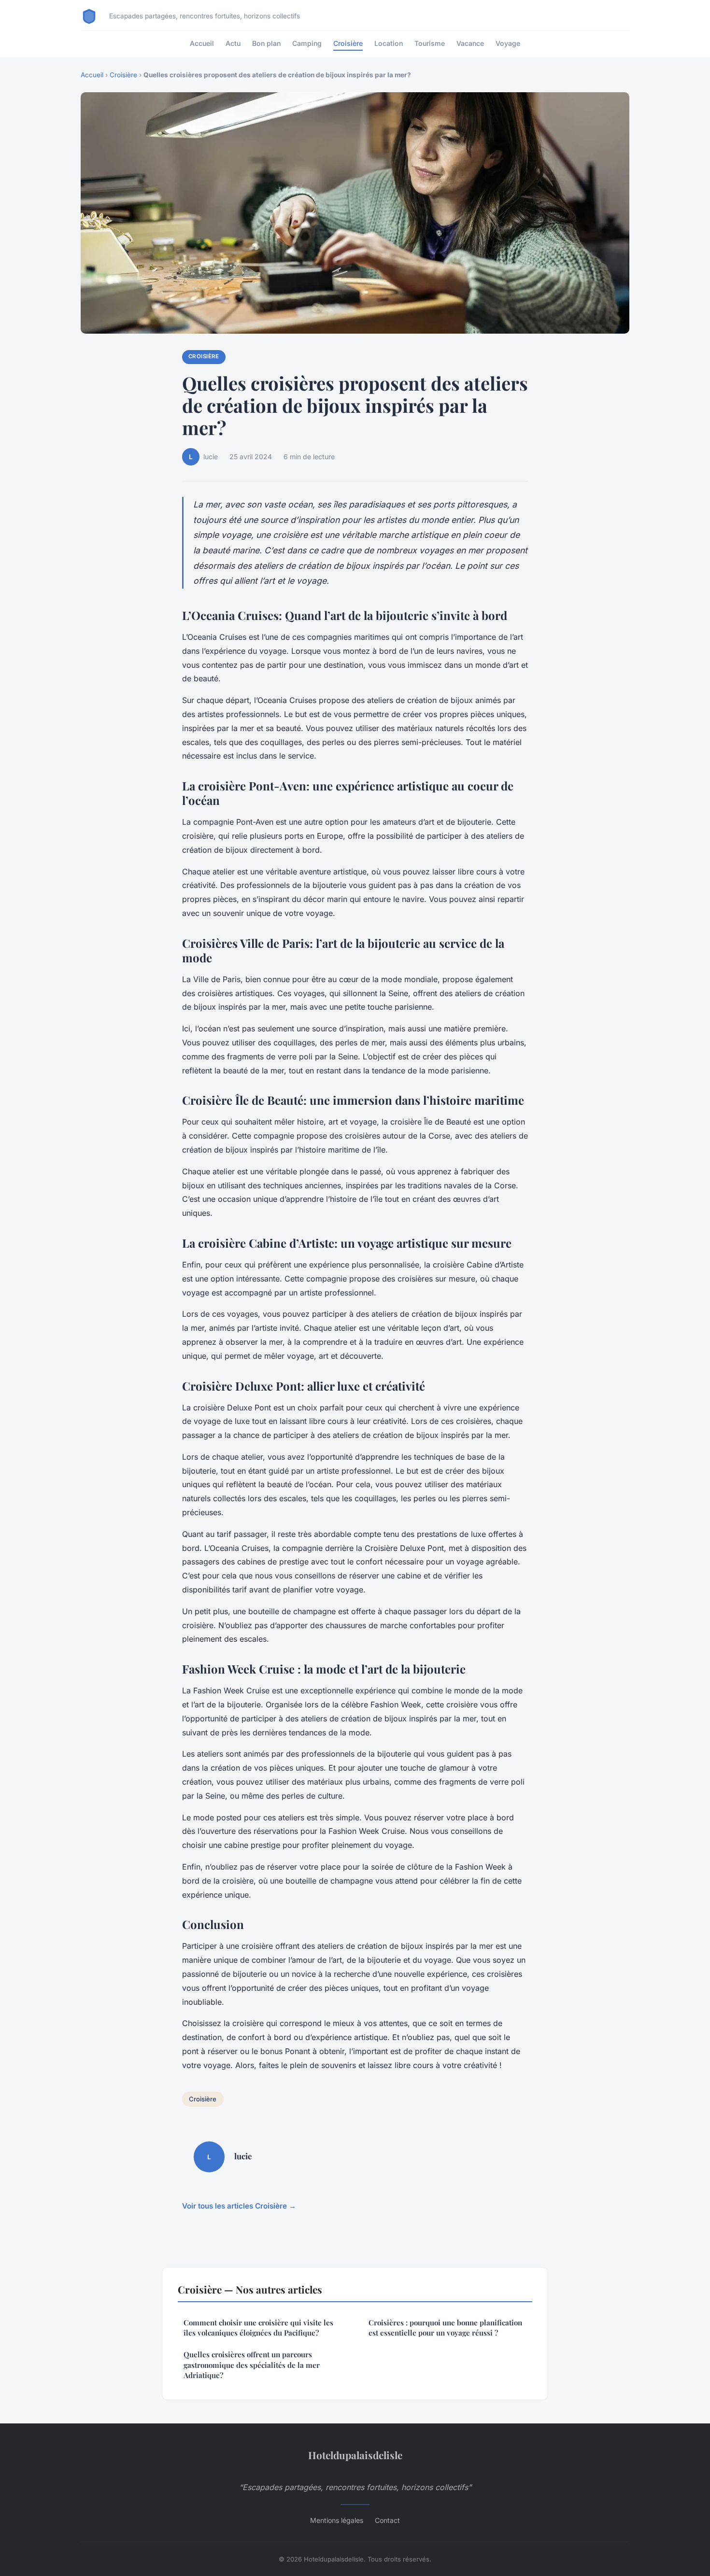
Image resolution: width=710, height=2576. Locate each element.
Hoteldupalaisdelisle (355, 2455)
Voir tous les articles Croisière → (239, 2206)
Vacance (470, 43)
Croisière (348, 43)
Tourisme (430, 43)
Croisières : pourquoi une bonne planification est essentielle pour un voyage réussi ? (445, 2328)
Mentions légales (337, 2520)
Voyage (508, 43)
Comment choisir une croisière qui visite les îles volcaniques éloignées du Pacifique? (258, 2328)
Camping (307, 43)
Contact (387, 2520)
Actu (233, 43)
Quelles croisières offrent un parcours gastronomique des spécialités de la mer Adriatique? (252, 2365)
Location (389, 43)
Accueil (202, 43)
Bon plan (266, 43)
